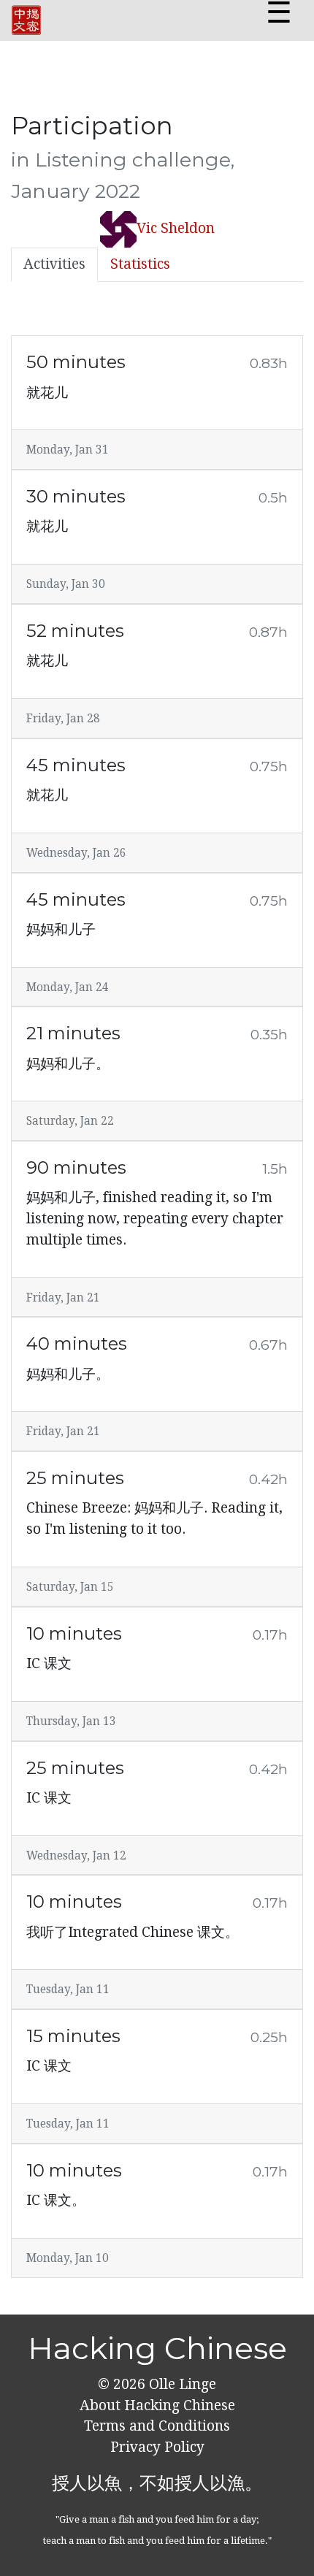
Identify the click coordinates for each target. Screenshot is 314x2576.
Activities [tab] (54, 264)
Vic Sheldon (176, 228)
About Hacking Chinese (157, 2405)
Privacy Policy (157, 2447)
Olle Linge (181, 2384)
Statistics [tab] (140, 264)
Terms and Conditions (157, 2426)
